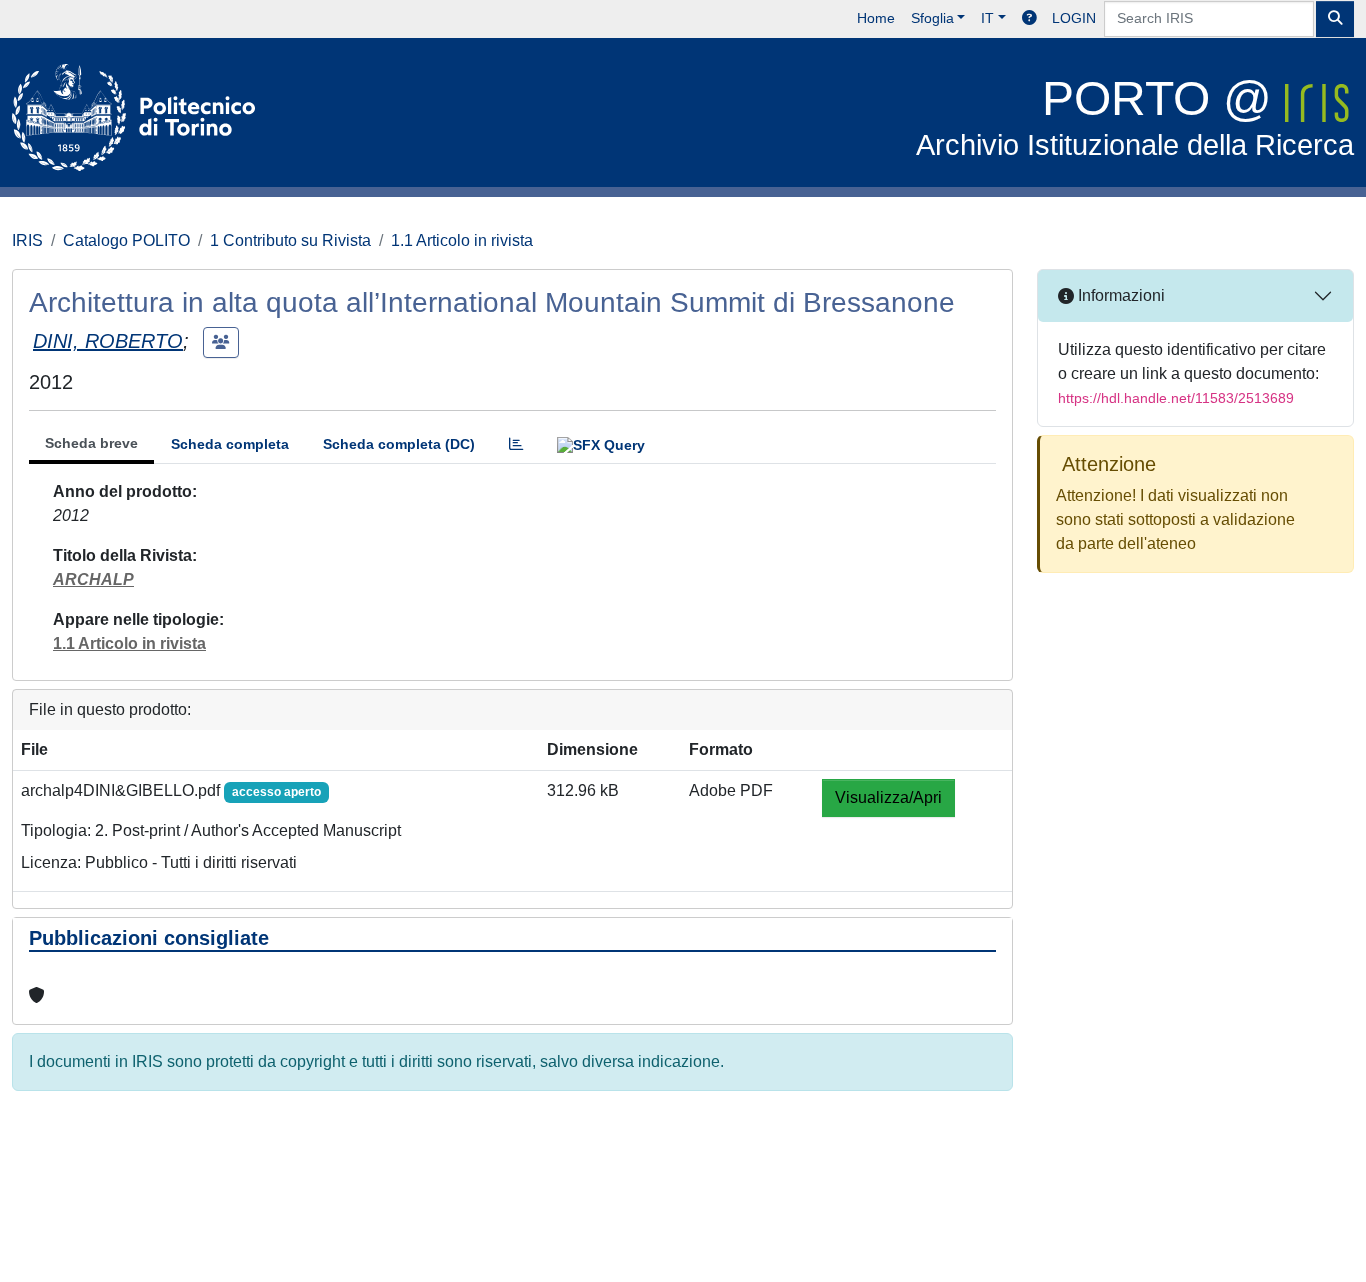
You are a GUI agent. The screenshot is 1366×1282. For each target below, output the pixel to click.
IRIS (27, 240)
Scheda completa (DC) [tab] (399, 444)
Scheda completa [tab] (230, 444)
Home (876, 18)
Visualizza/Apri (888, 797)
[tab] (516, 444)
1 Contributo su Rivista (290, 240)
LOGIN (1074, 18)
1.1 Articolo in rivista (462, 240)
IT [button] (987, 18)
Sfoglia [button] (932, 18)
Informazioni (1119, 295)
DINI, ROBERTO (108, 341)
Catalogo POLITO (126, 240)
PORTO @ (1135, 116)
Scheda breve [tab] (91, 443)
